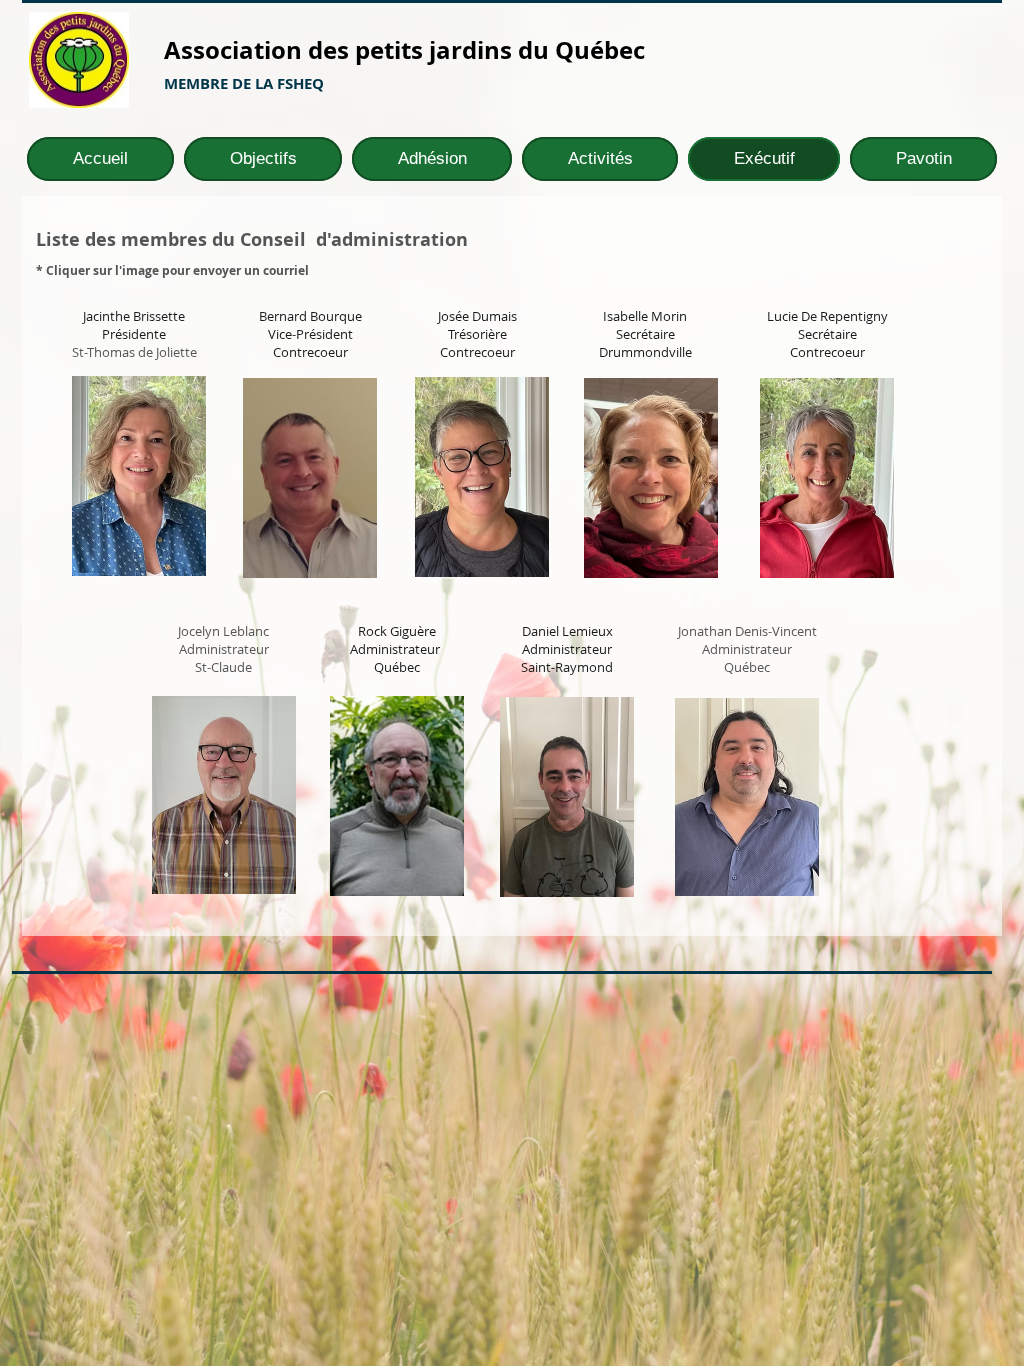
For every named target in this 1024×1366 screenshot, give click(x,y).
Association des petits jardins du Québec (404, 50)
